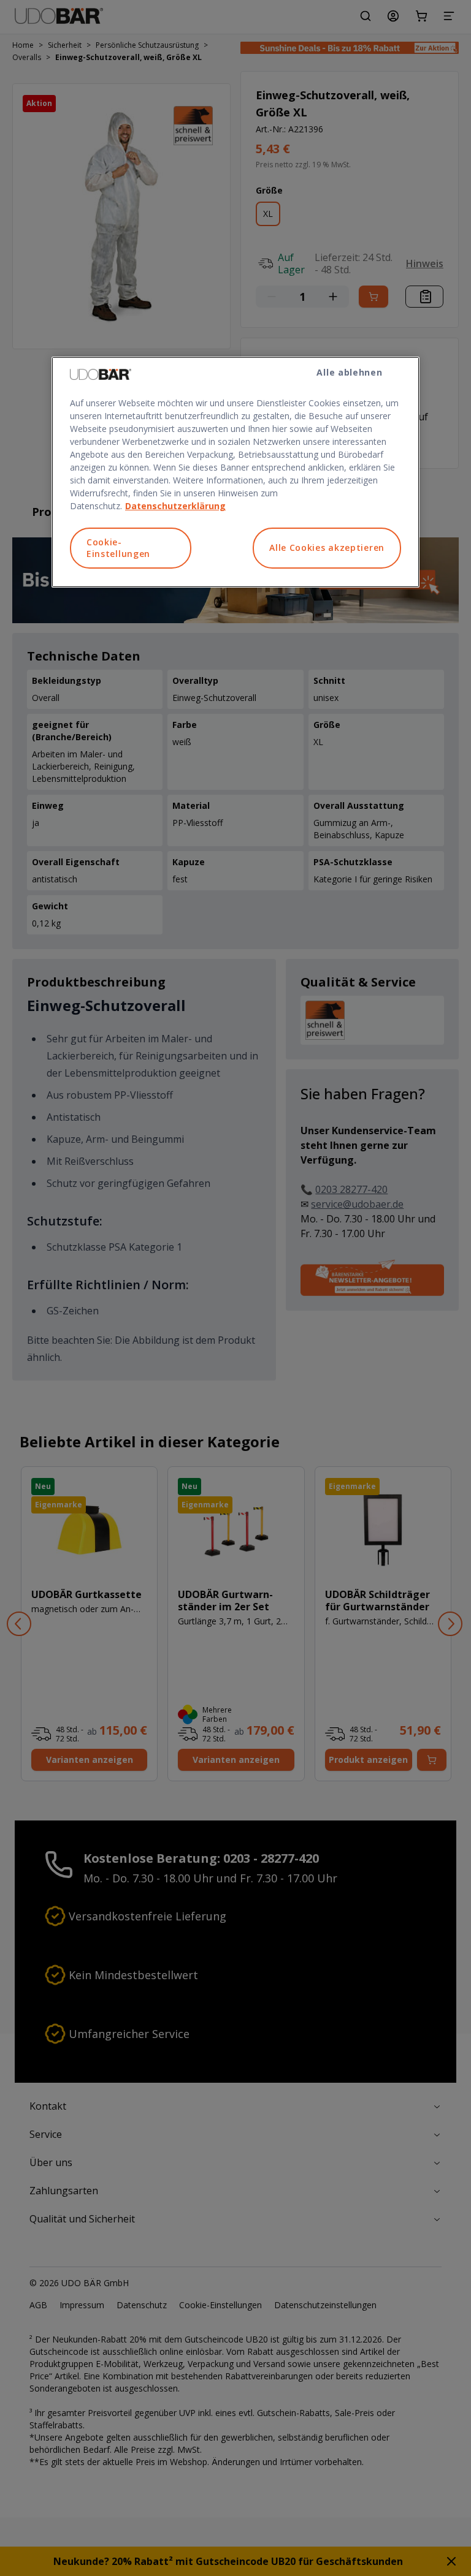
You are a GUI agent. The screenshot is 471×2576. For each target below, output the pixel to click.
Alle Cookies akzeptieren (327, 547)
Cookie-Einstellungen (118, 548)
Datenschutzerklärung (175, 506)
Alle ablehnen (349, 372)
